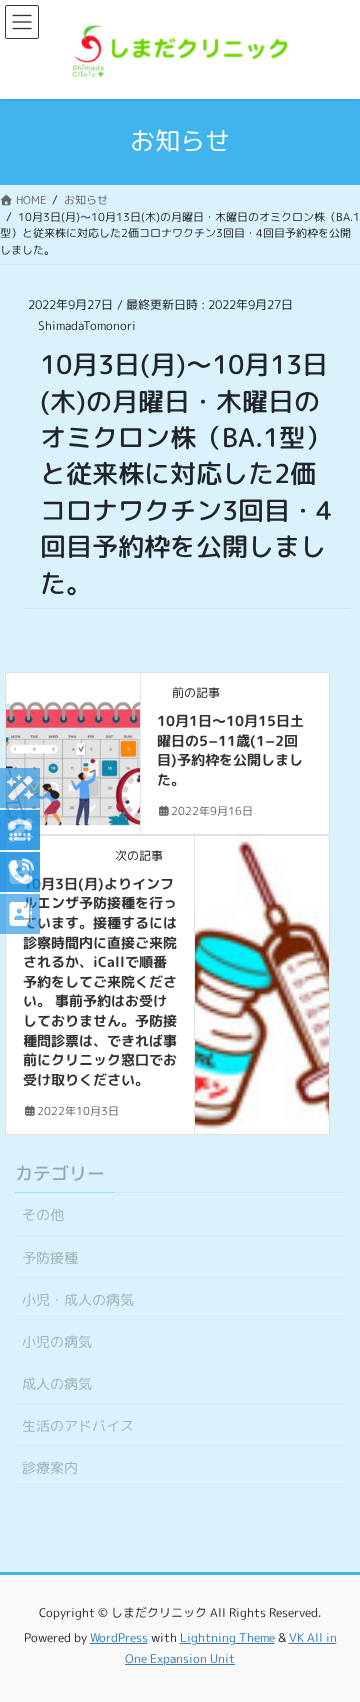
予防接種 (50, 1257)
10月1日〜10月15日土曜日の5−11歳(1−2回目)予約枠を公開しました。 (230, 750)
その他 (43, 1214)
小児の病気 (57, 1341)
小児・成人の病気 (78, 1299)
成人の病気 (57, 1383)
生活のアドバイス (78, 1425)
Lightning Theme (227, 1637)
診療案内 (50, 1467)
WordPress (119, 1637)
